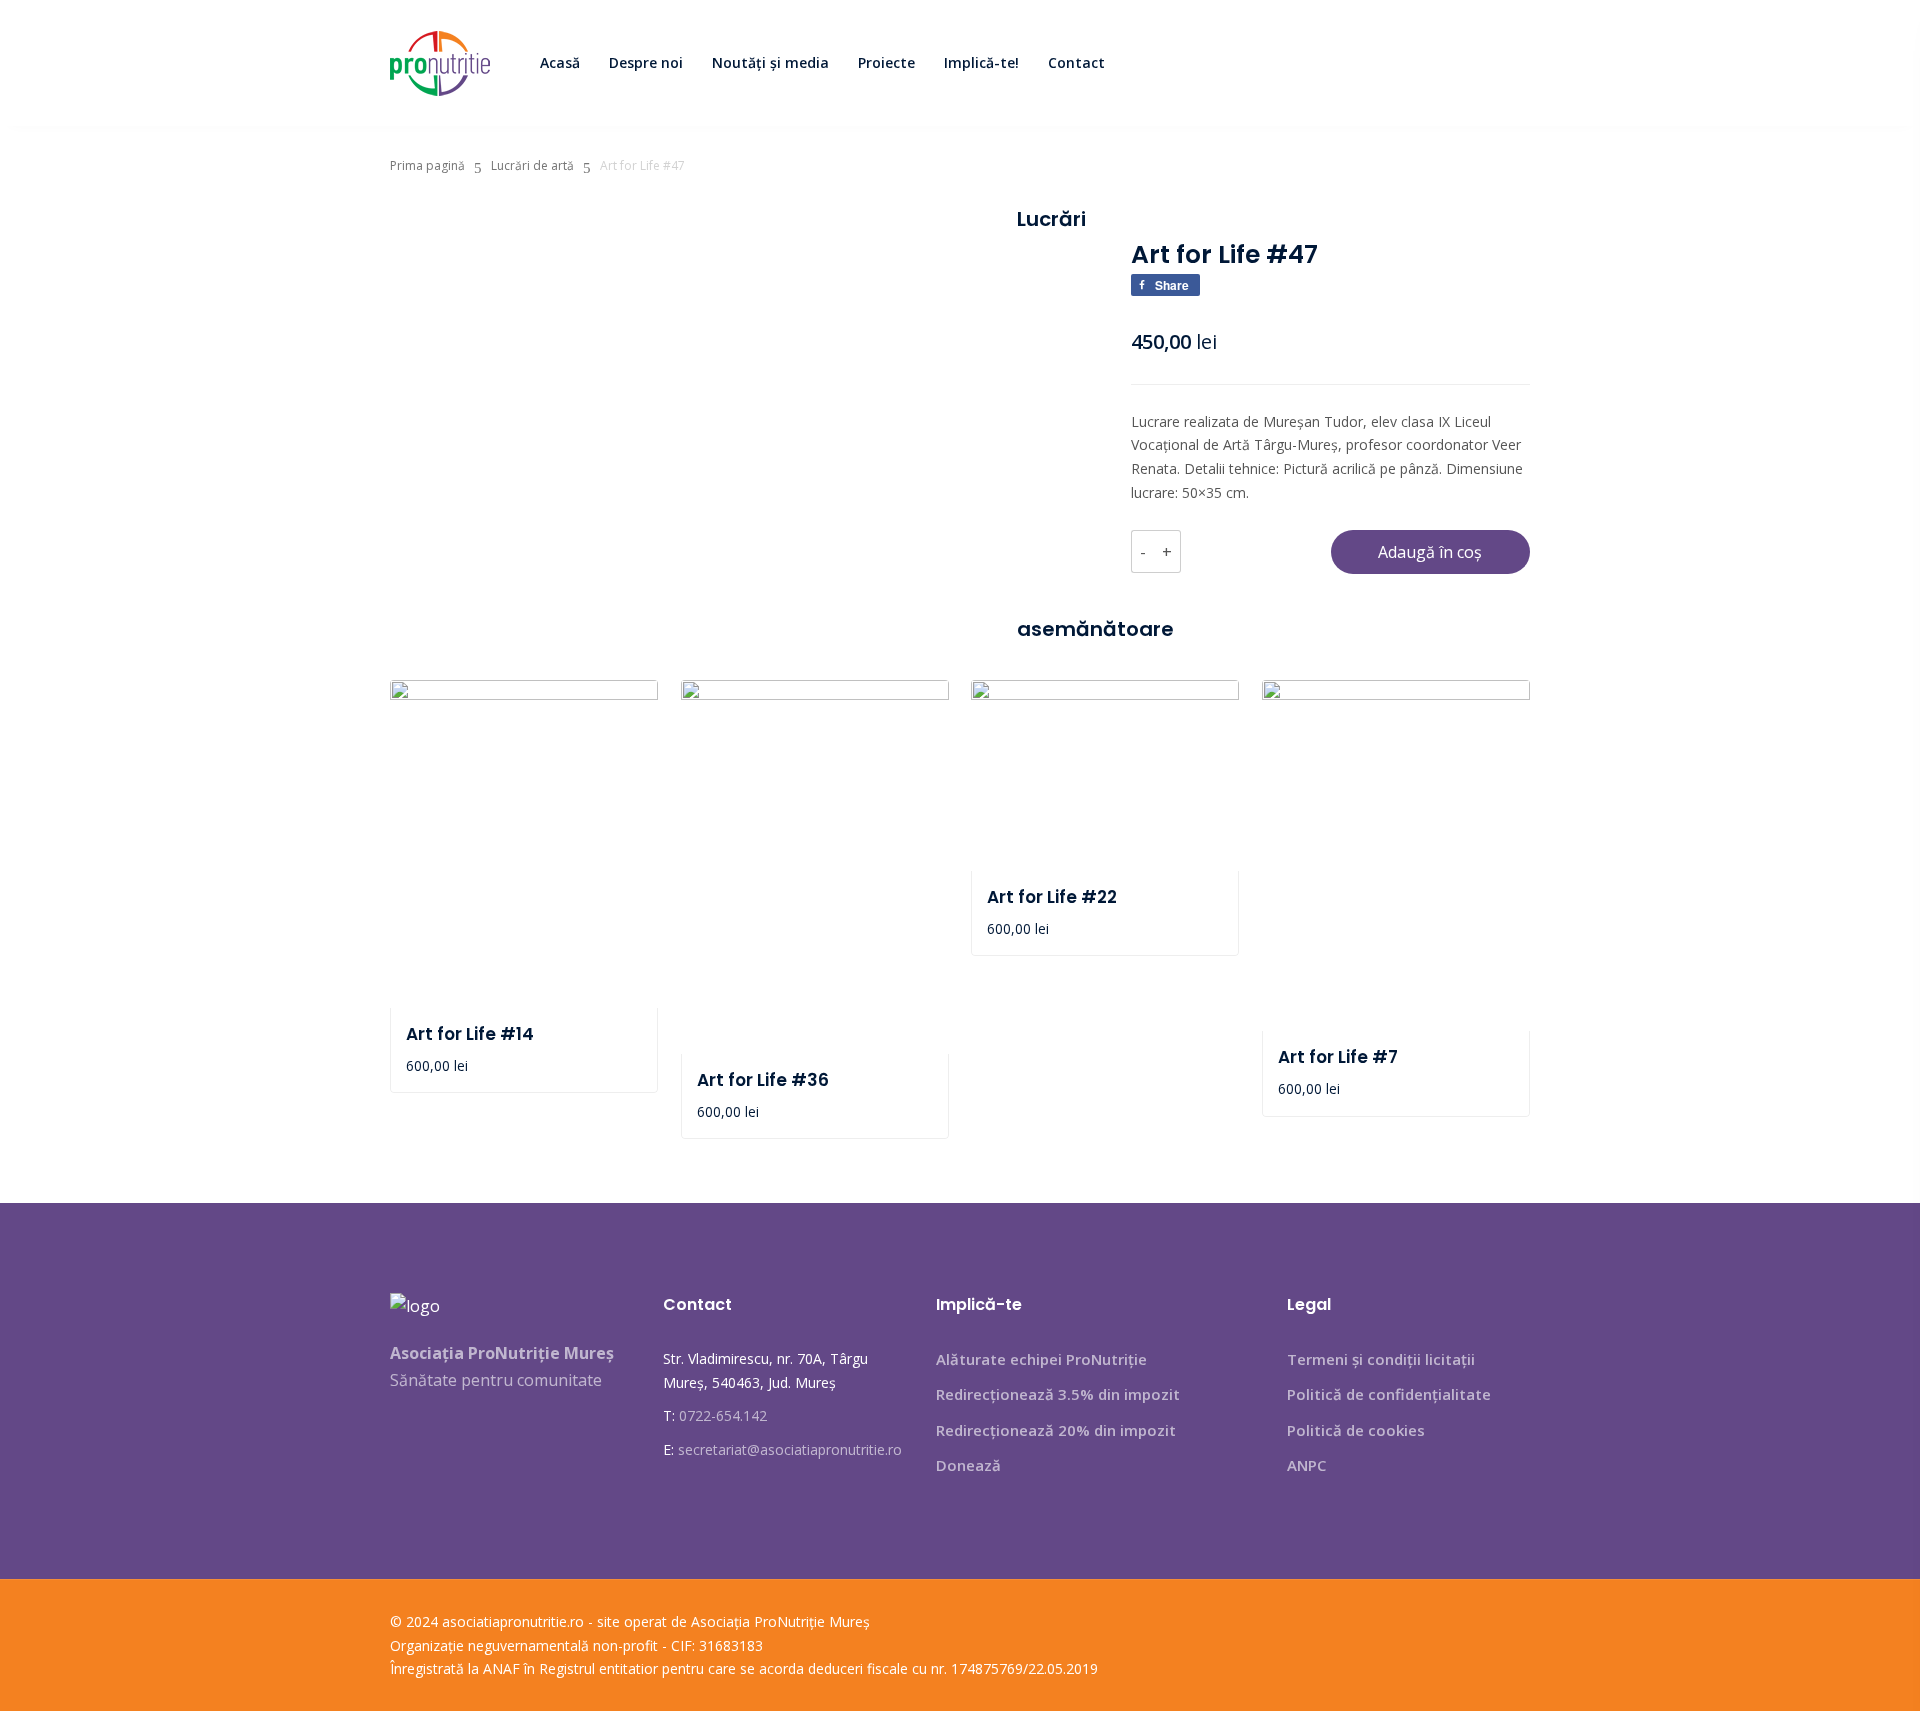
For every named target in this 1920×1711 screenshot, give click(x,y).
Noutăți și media (770, 62)
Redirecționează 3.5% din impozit (1058, 1394)
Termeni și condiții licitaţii (1381, 1359)
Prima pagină (427, 165)
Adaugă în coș (1430, 552)
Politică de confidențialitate (1389, 1394)
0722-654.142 (723, 1415)
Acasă (560, 62)
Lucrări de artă (532, 165)
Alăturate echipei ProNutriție (1041, 1359)
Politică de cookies (1356, 1430)
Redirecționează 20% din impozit (1056, 1430)
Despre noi (646, 62)
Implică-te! (981, 62)
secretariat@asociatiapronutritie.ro (790, 1449)
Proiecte (886, 62)
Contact (1076, 62)
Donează (968, 1465)
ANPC (1306, 1465)
